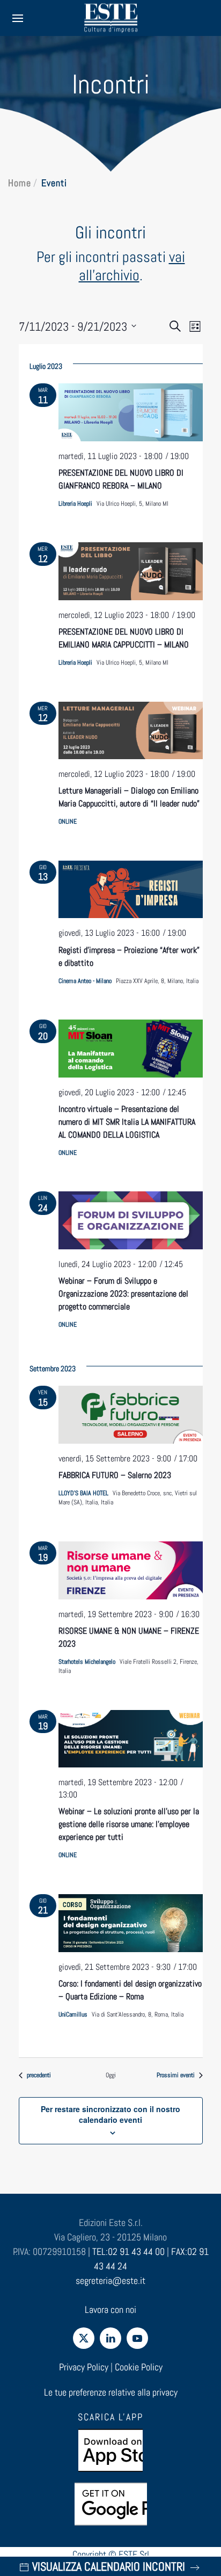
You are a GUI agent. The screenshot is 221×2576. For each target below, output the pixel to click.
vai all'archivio (132, 266)
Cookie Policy (139, 2367)
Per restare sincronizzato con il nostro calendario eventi (110, 2114)
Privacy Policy (84, 2367)
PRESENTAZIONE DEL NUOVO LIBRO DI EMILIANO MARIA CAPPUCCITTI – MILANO (124, 638)
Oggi (111, 2075)
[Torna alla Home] (110, 18)
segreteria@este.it (110, 2280)
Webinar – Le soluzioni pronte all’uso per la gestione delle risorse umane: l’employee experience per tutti (129, 1824)
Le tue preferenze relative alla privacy (111, 2392)
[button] (18, 18)
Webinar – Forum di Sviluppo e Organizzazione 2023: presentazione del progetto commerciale (123, 1294)
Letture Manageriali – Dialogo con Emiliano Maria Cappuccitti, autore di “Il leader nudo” (129, 797)
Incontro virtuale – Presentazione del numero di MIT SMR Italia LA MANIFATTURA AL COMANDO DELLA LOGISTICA (127, 1122)
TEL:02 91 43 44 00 (128, 2251)
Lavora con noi (110, 2309)
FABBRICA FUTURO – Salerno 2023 (115, 1475)
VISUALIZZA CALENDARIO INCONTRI (109, 2566)
